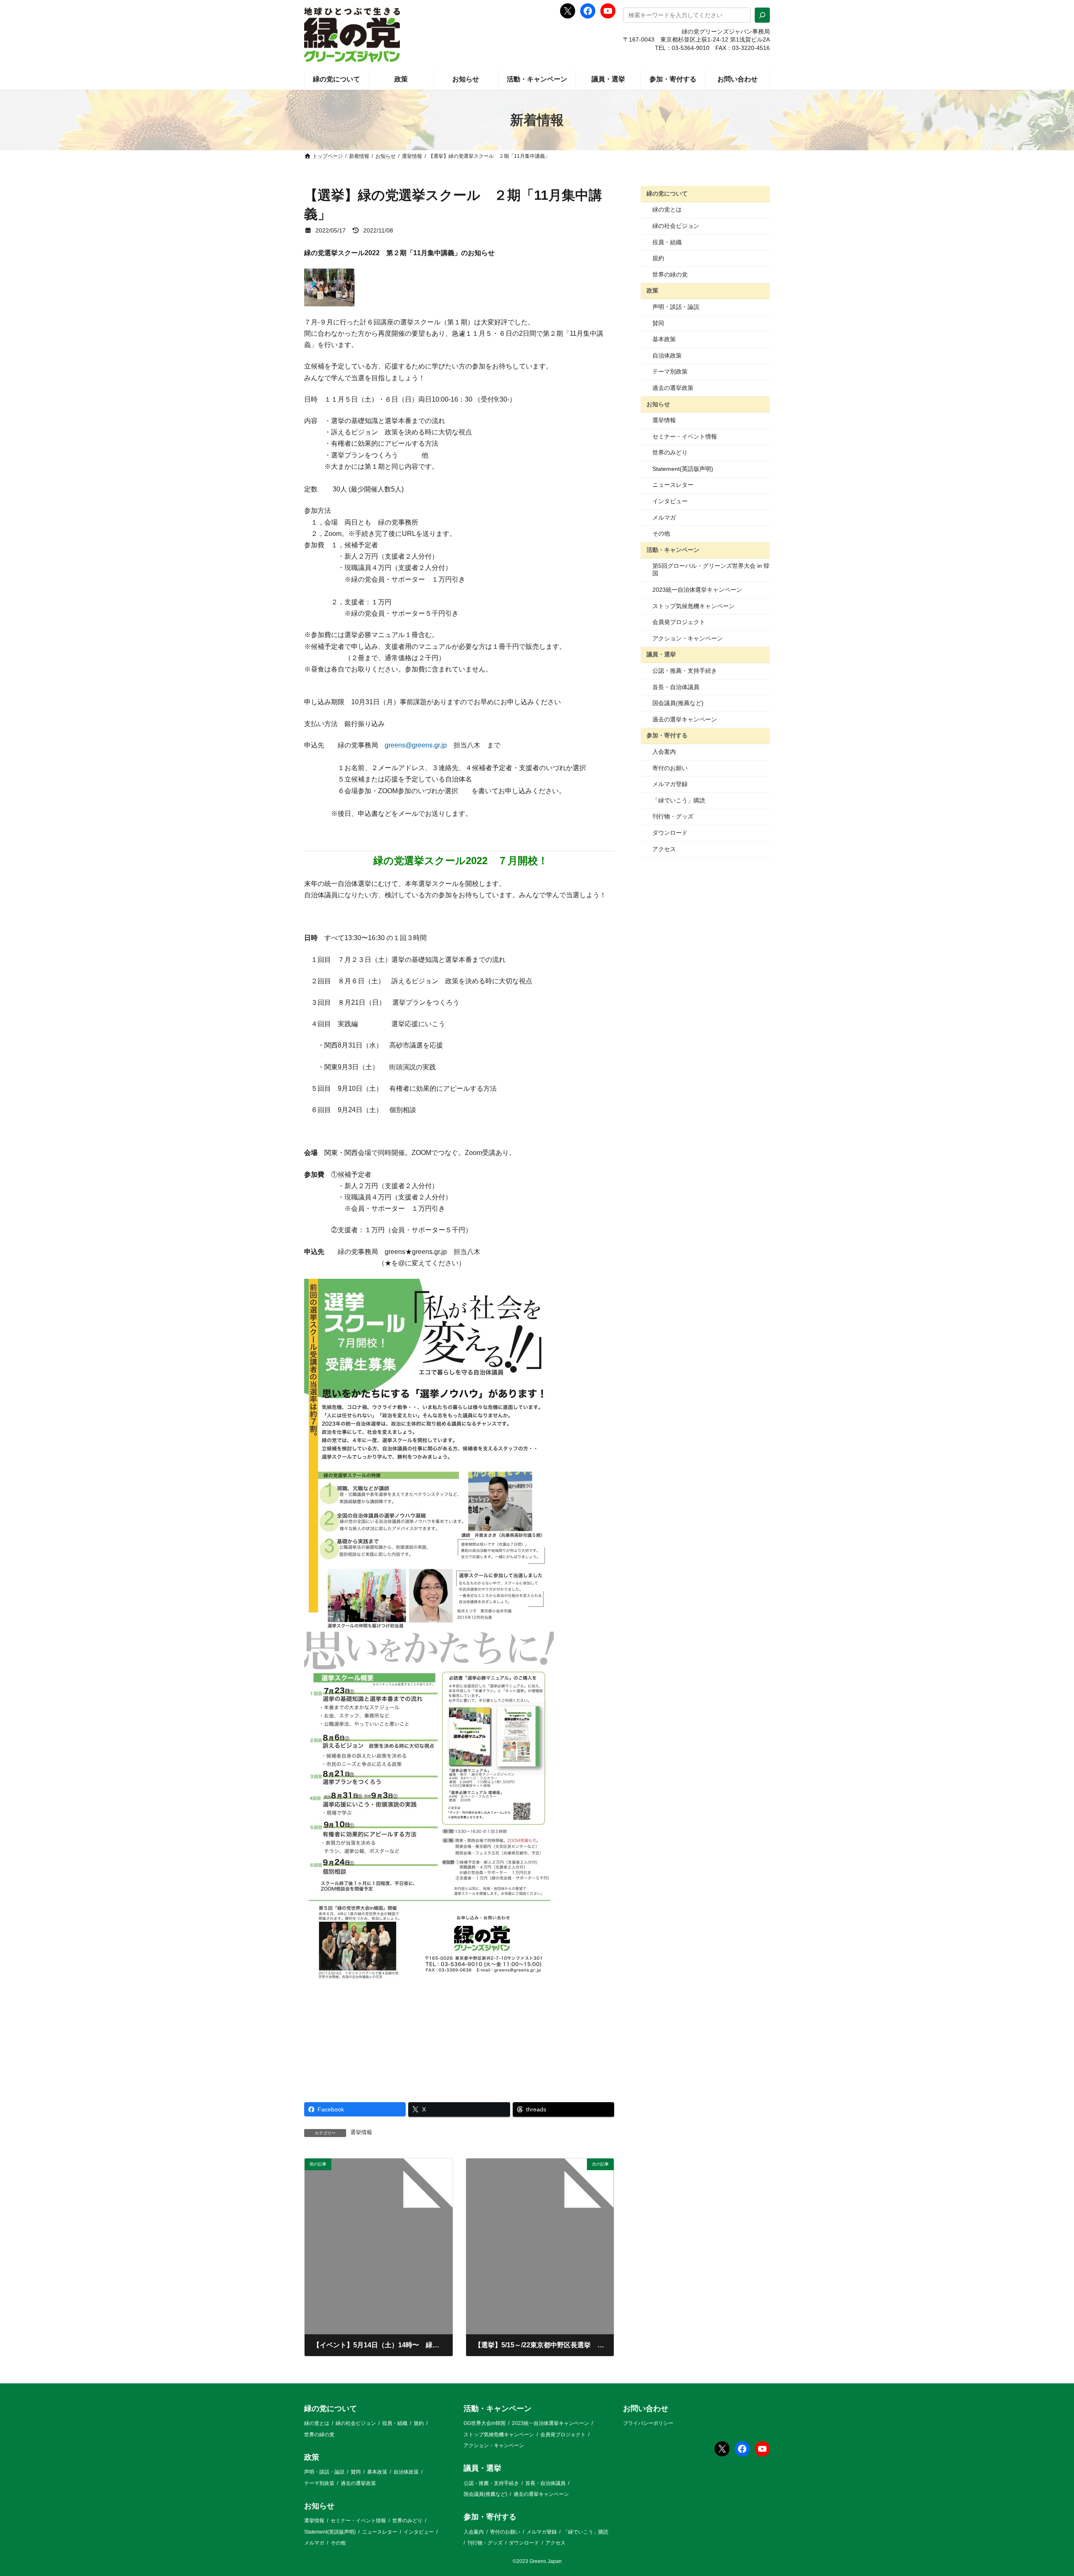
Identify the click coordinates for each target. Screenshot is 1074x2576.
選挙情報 (361, 2132)
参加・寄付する (667, 735)
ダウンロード (670, 833)
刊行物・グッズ (673, 816)
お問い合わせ (646, 2409)
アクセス (664, 849)
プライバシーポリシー (648, 2423)
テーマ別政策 (670, 371)
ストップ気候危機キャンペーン (693, 606)
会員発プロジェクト (679, 622)
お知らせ (658, 404)
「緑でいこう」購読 (679, 800)
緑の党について (667, 193)
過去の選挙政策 (673, 388)
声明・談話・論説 (676, 307)
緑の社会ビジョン (676, 226)
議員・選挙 (661, 654)
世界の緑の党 (670, 274)
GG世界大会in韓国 (485, 2423)
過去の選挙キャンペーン (685, 719)
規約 (658, 258)
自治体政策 (667, 355)
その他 (661, 533)
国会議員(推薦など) (678, 703)
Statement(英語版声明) (683, 469)
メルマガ (664, 517)
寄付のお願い (670, 768)
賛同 (658, 323)
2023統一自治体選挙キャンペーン (697, 590)
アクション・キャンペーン (688, 638)
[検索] (762, 15)
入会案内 (664, 752)
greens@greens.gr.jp (416, 745)
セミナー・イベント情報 (685, 436)
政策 (652, 290)
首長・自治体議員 (676, 687)
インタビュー (670, 501)
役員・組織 (667, 242)
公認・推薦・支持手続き (685, 671)
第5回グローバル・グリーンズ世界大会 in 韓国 (711, 570)
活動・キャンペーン (673, 550)
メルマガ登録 (670, 784)
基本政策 (664, 339)
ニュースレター (673, 485)
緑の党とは (667, 209)
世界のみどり (670, 452)
